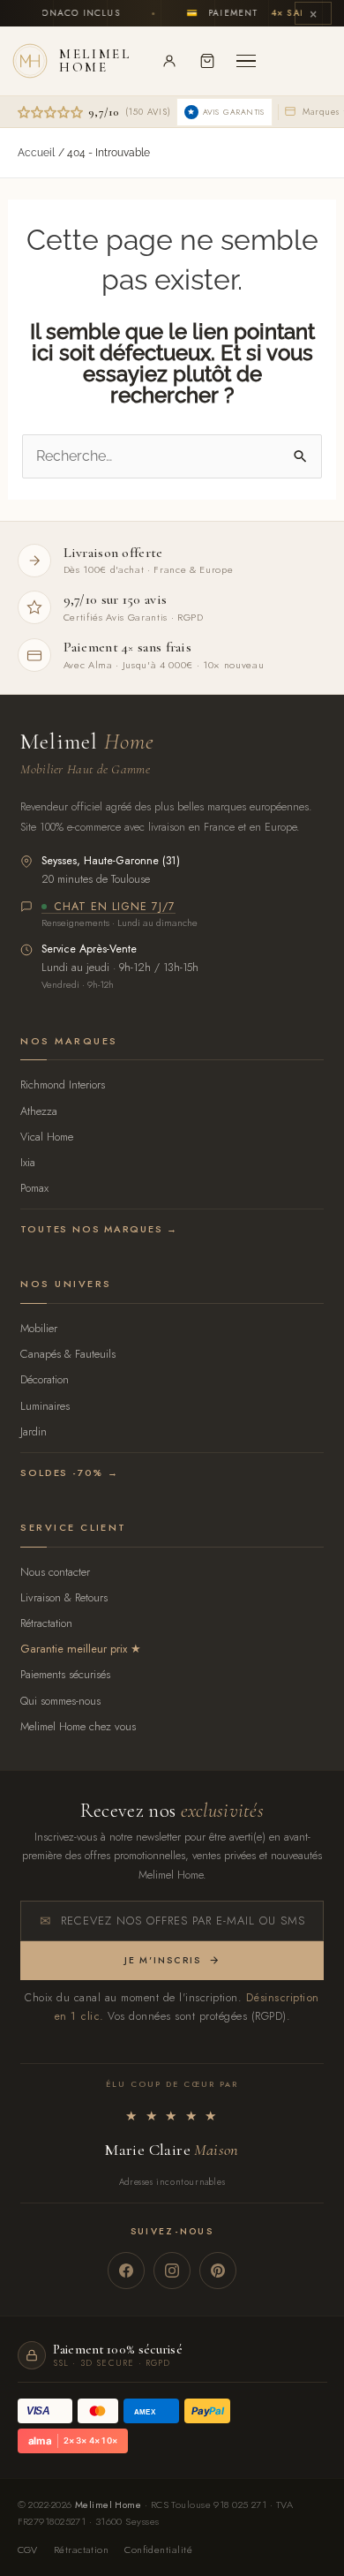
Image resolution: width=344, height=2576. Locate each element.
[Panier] (207, 61)
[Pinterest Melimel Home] (218, 2271)
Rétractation (46, 1623)
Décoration (45, 1379)
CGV (28, 2550)
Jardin (34, 1431)
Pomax (34, 1188)
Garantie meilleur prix (74, 1649)
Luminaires (45, 1406)
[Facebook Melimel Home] (126, 2271)
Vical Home (47, 1137)
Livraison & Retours (64, 1597)
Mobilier (39, 1328)
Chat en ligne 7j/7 (115, 908)
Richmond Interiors (63, 1085)
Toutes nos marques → (99, 1229)
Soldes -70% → (69, 1473)
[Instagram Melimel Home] (172, 2271)
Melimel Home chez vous (78, 1726)
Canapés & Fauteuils (68, 1354)
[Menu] (246, 61)
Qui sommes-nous (60, 1701)
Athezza (39, 1111)
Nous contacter (55, 1572)
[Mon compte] (169, 61)
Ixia (28, 1162)
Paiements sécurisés (65, 1674)
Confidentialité (158, 2550)
